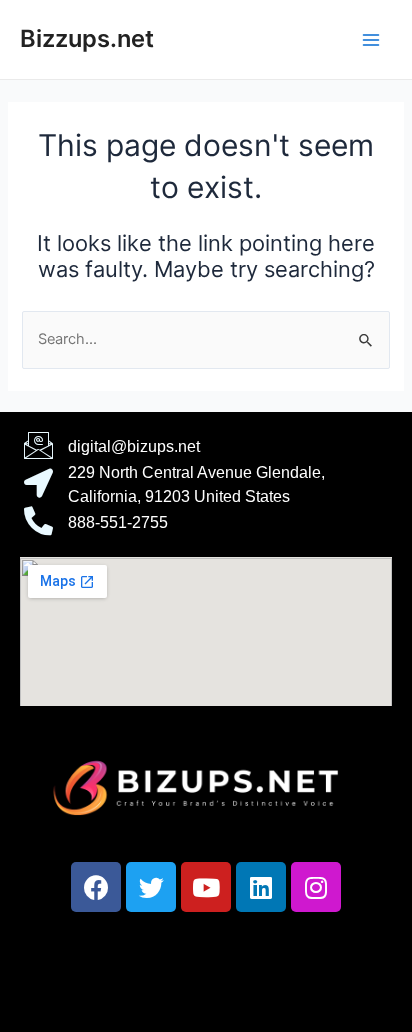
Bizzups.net (87, 38)
